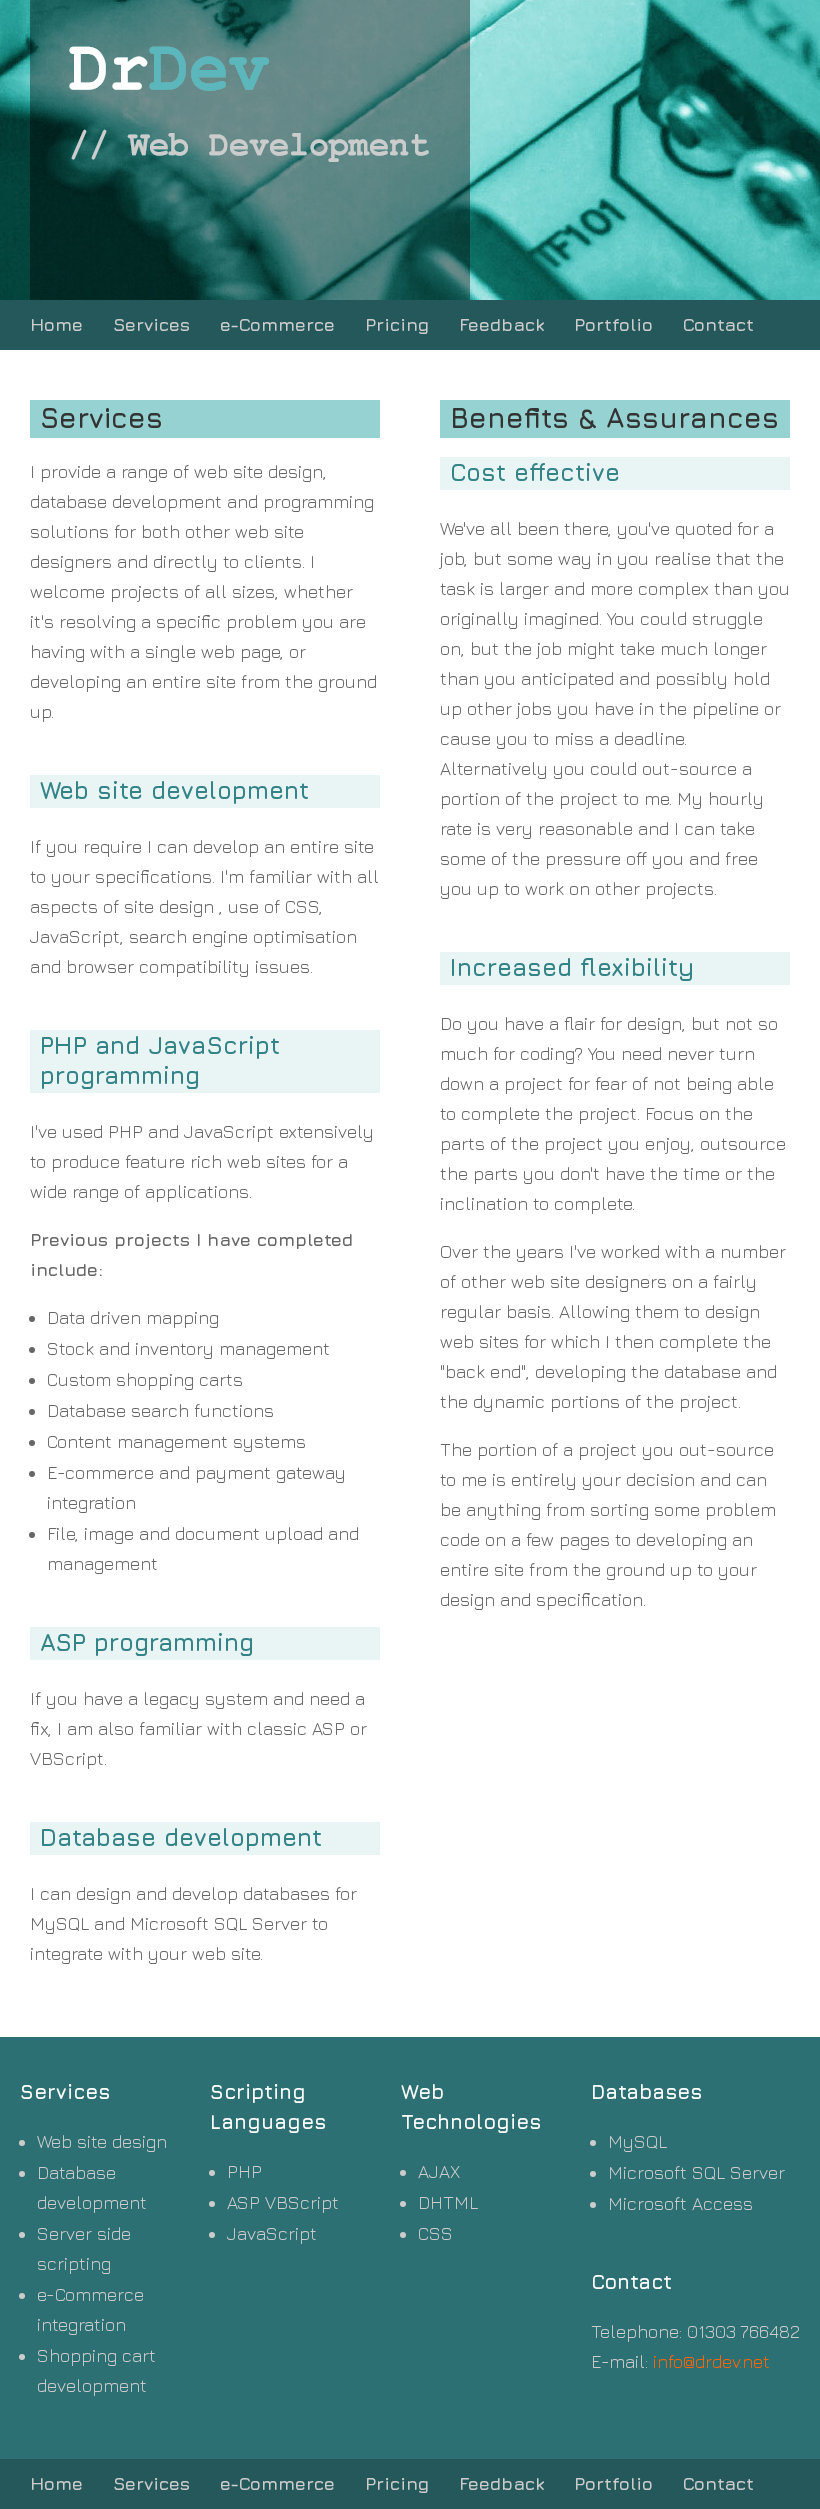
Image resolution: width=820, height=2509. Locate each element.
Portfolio (613, 324)
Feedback (501, 324)
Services (151, 324)
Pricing (397, 324)
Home (56, 324)
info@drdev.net (711, 2361)
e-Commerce (277, 324)
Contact (718, 324)
